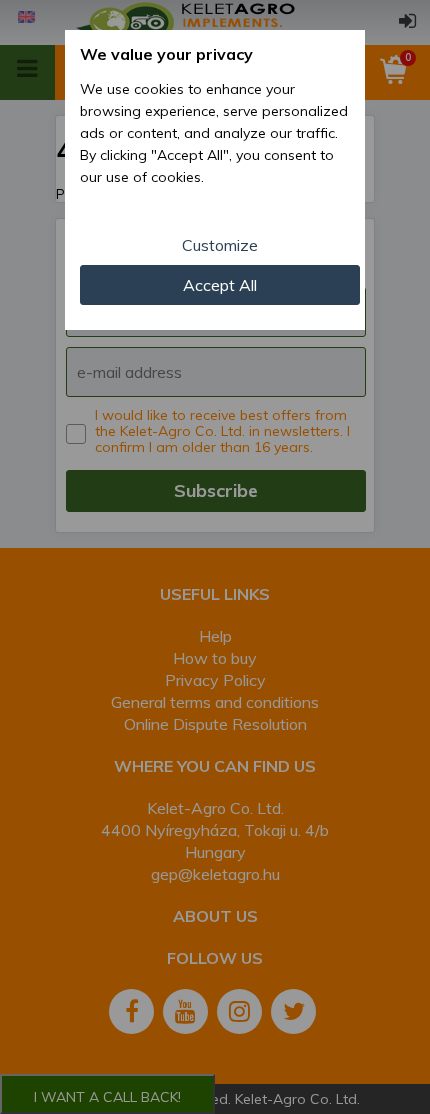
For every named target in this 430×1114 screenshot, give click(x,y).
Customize (220, 245)
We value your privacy (166, 54)
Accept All (220, 285)
